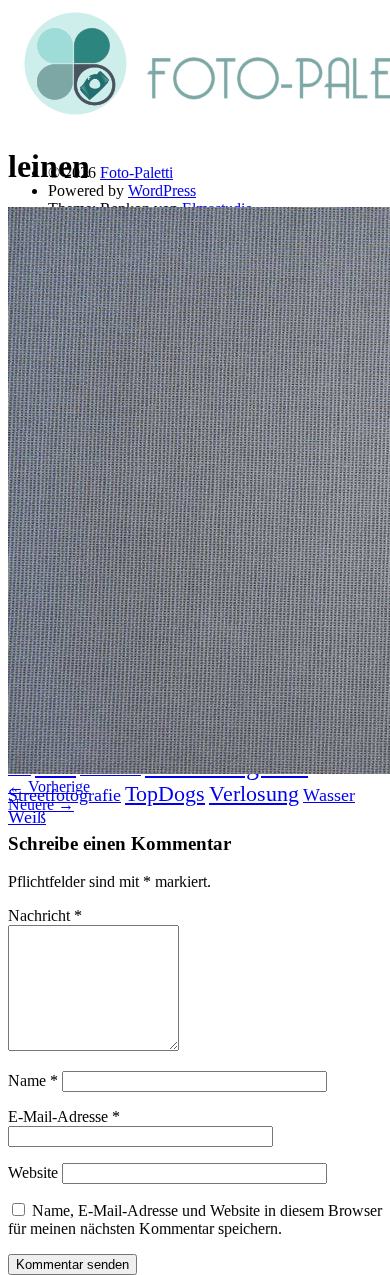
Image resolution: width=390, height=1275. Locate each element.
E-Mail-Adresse (64, 1116)
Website (33, 1172)
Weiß (27, 817)
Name (33, 1080)
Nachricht (45, 915)
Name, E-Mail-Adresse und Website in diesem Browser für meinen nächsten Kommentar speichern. (195, 1219)
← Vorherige (49, 786)
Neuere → (41, 804)
